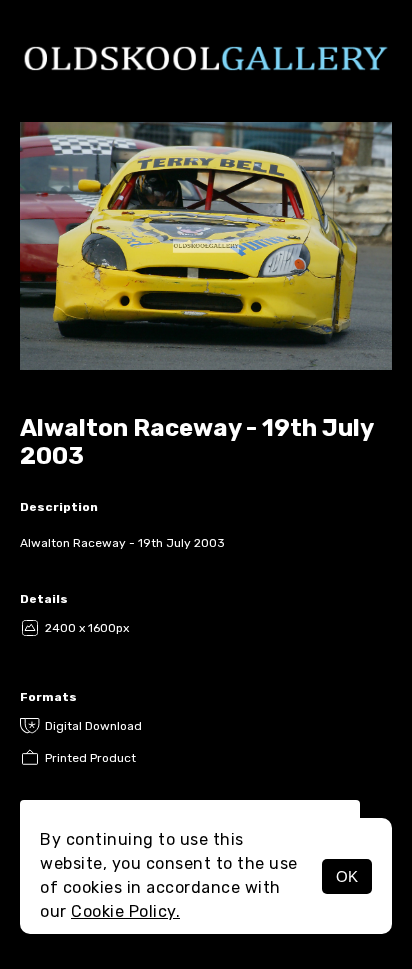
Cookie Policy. (125, 911)
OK (347, 876)
